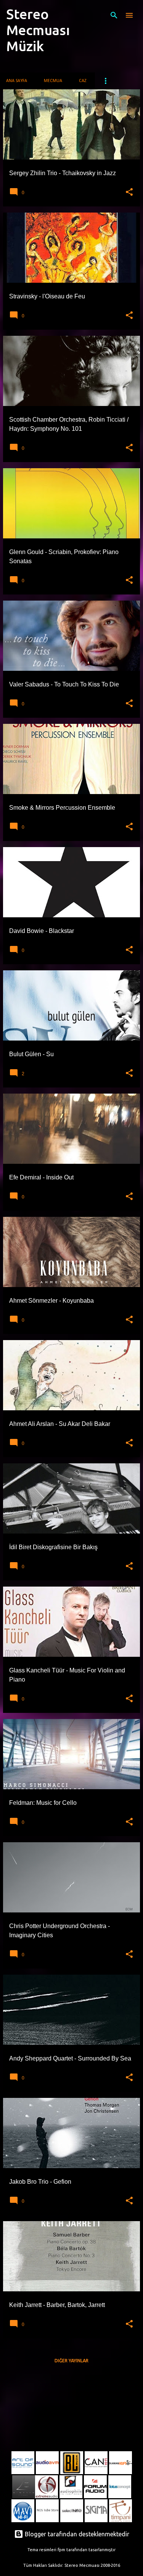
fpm (61, 2550)
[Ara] (114, 15)
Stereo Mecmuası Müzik (38, 30)
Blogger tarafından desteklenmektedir (76, 2534)
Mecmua (53, 81)
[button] (129, 192)
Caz (83, 81)
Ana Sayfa (17, 81)
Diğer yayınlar (71, 2361)
